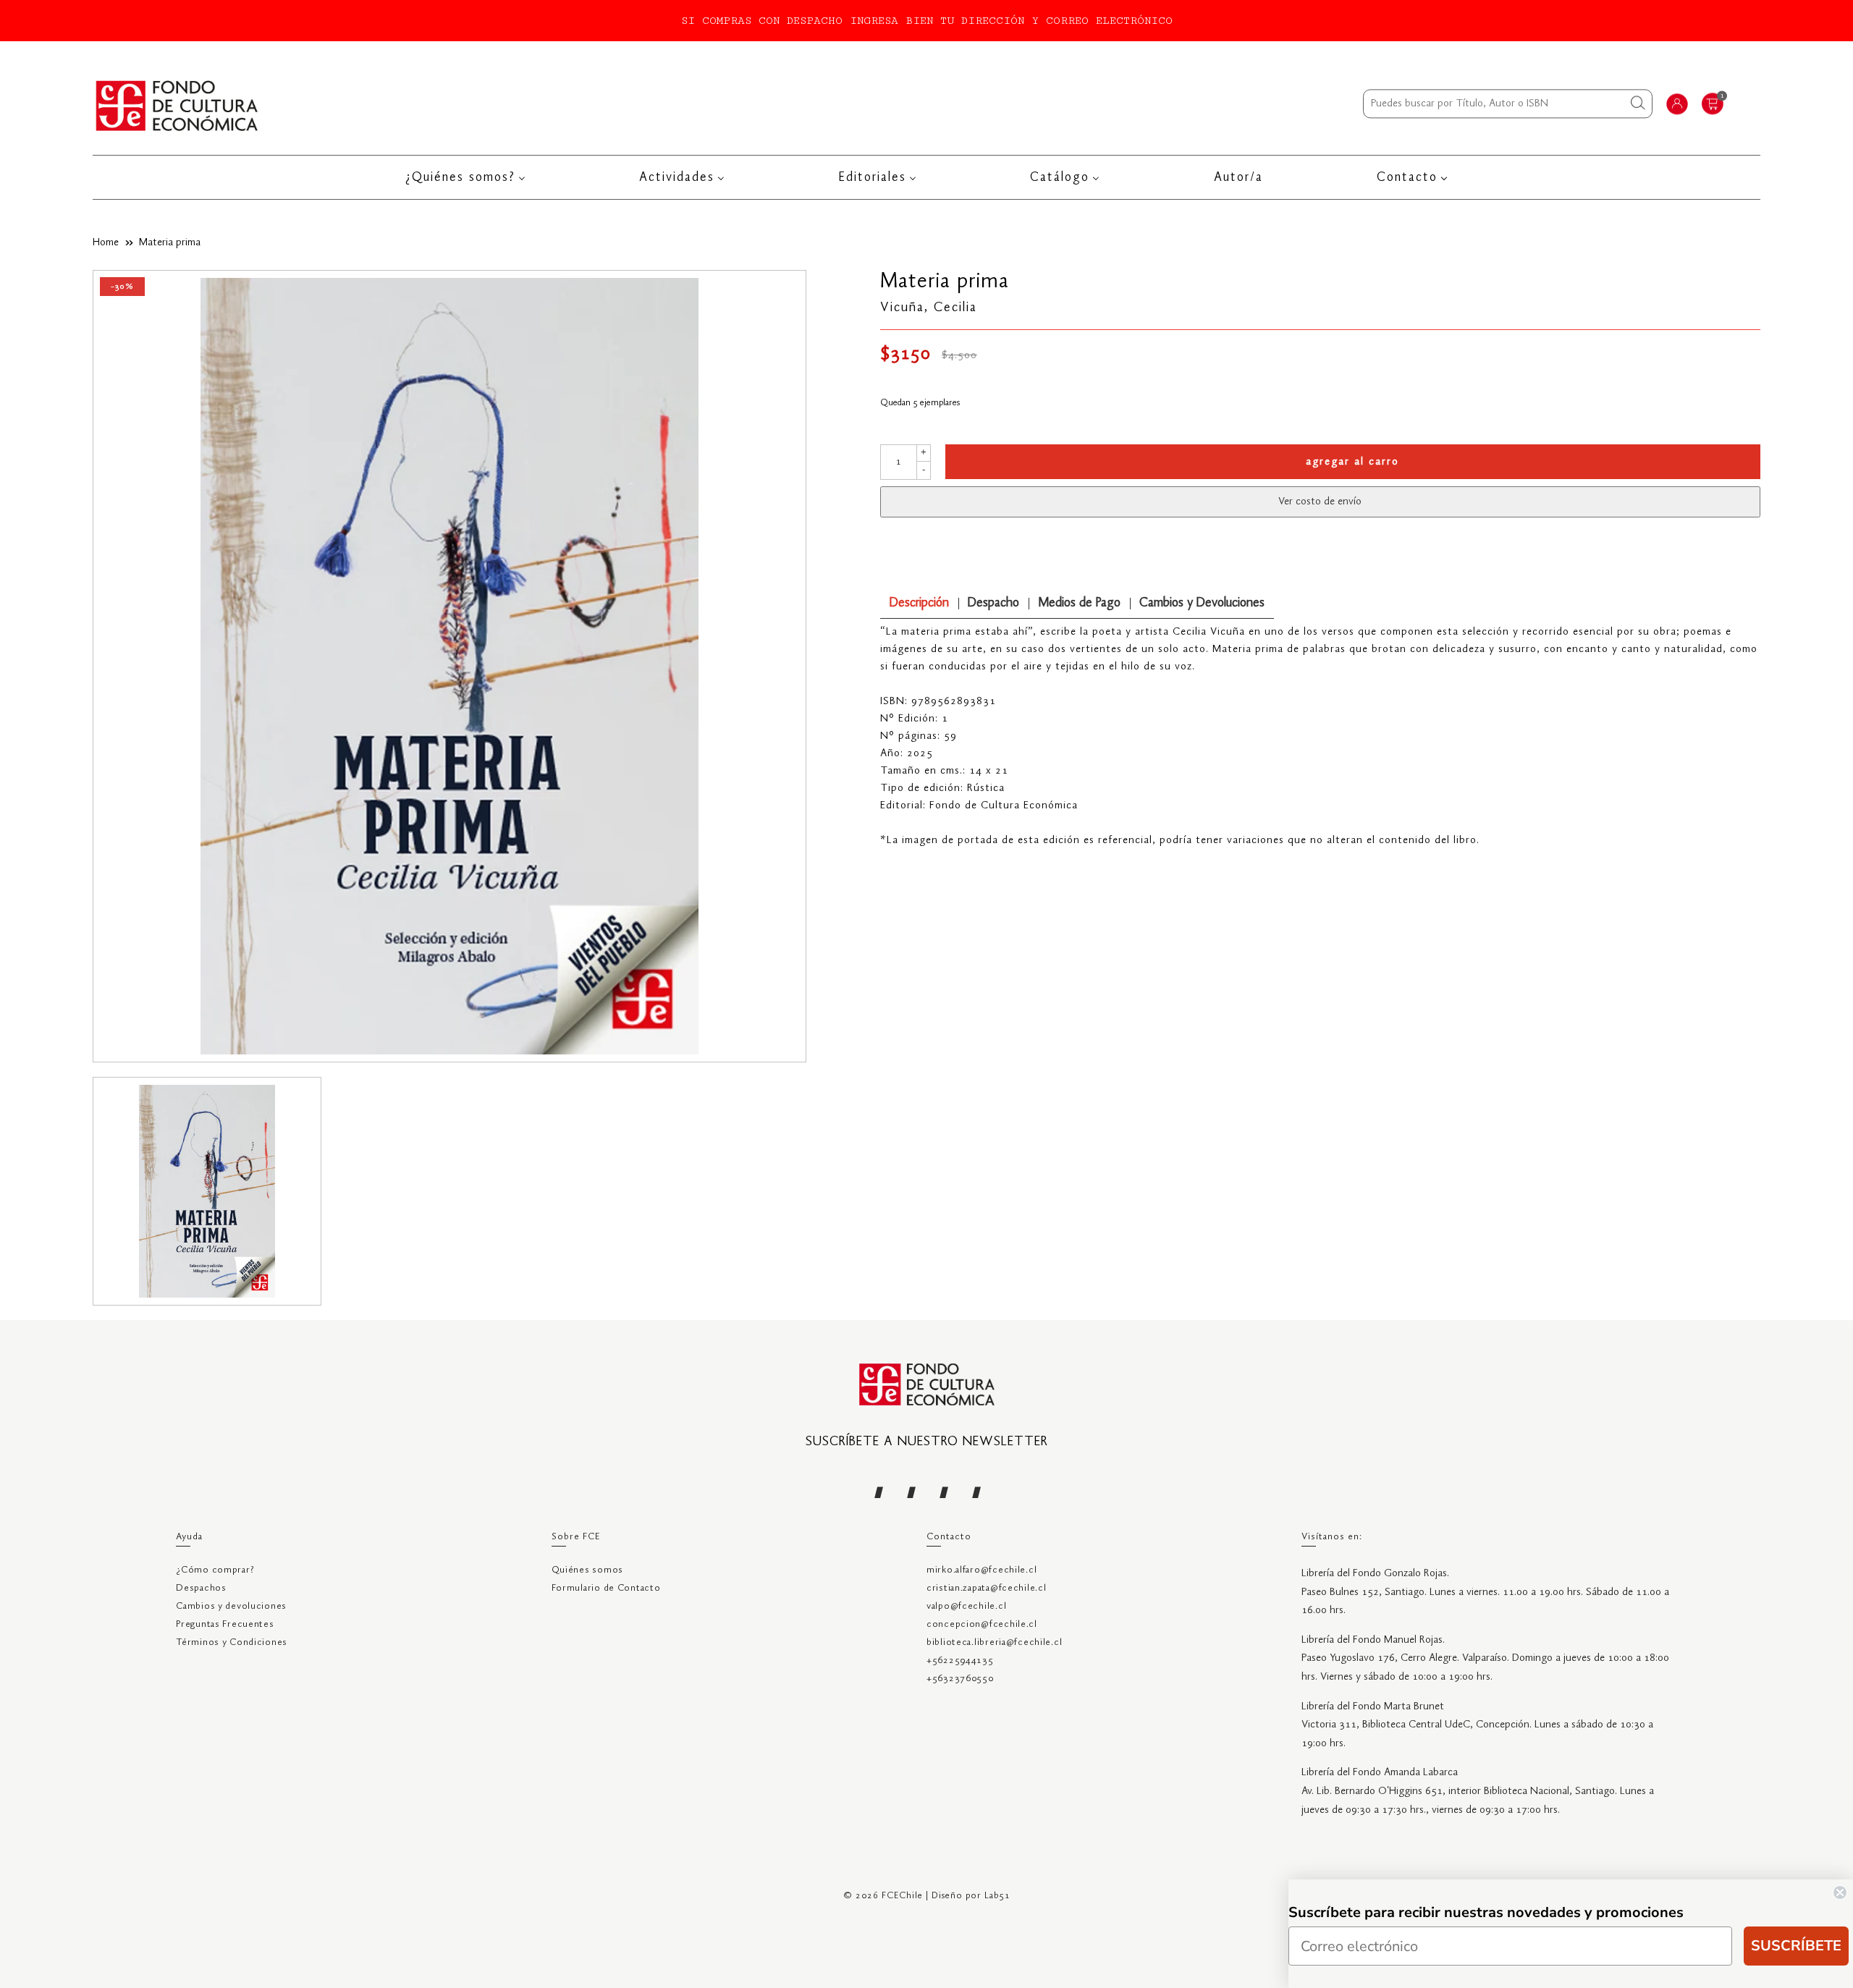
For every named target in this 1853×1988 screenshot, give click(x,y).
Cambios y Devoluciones (1202, 603)
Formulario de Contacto (606, 1588)
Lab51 (997, 1896)
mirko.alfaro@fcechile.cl (982, 1570)
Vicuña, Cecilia (929, 308)
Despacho (993, 603)
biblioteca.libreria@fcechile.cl (994, 1642)
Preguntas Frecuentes (225, 1624)
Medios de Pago (1079, 603)
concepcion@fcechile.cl (982, 1624)
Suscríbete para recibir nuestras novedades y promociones (1486, 1912)
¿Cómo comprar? (215, 1570)
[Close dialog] (1840, 1892)
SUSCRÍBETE (1796, 1946)
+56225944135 (960, 1661)
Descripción (919, 603)
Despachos (201, 1588)
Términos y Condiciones (232, 1642)
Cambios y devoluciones (231, 1606)
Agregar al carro (1352, 462)
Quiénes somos (587, 1570)
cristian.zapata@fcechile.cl (986, 1588)
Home (106, 242)
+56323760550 (960, 1679)
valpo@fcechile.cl (966, 1606)
